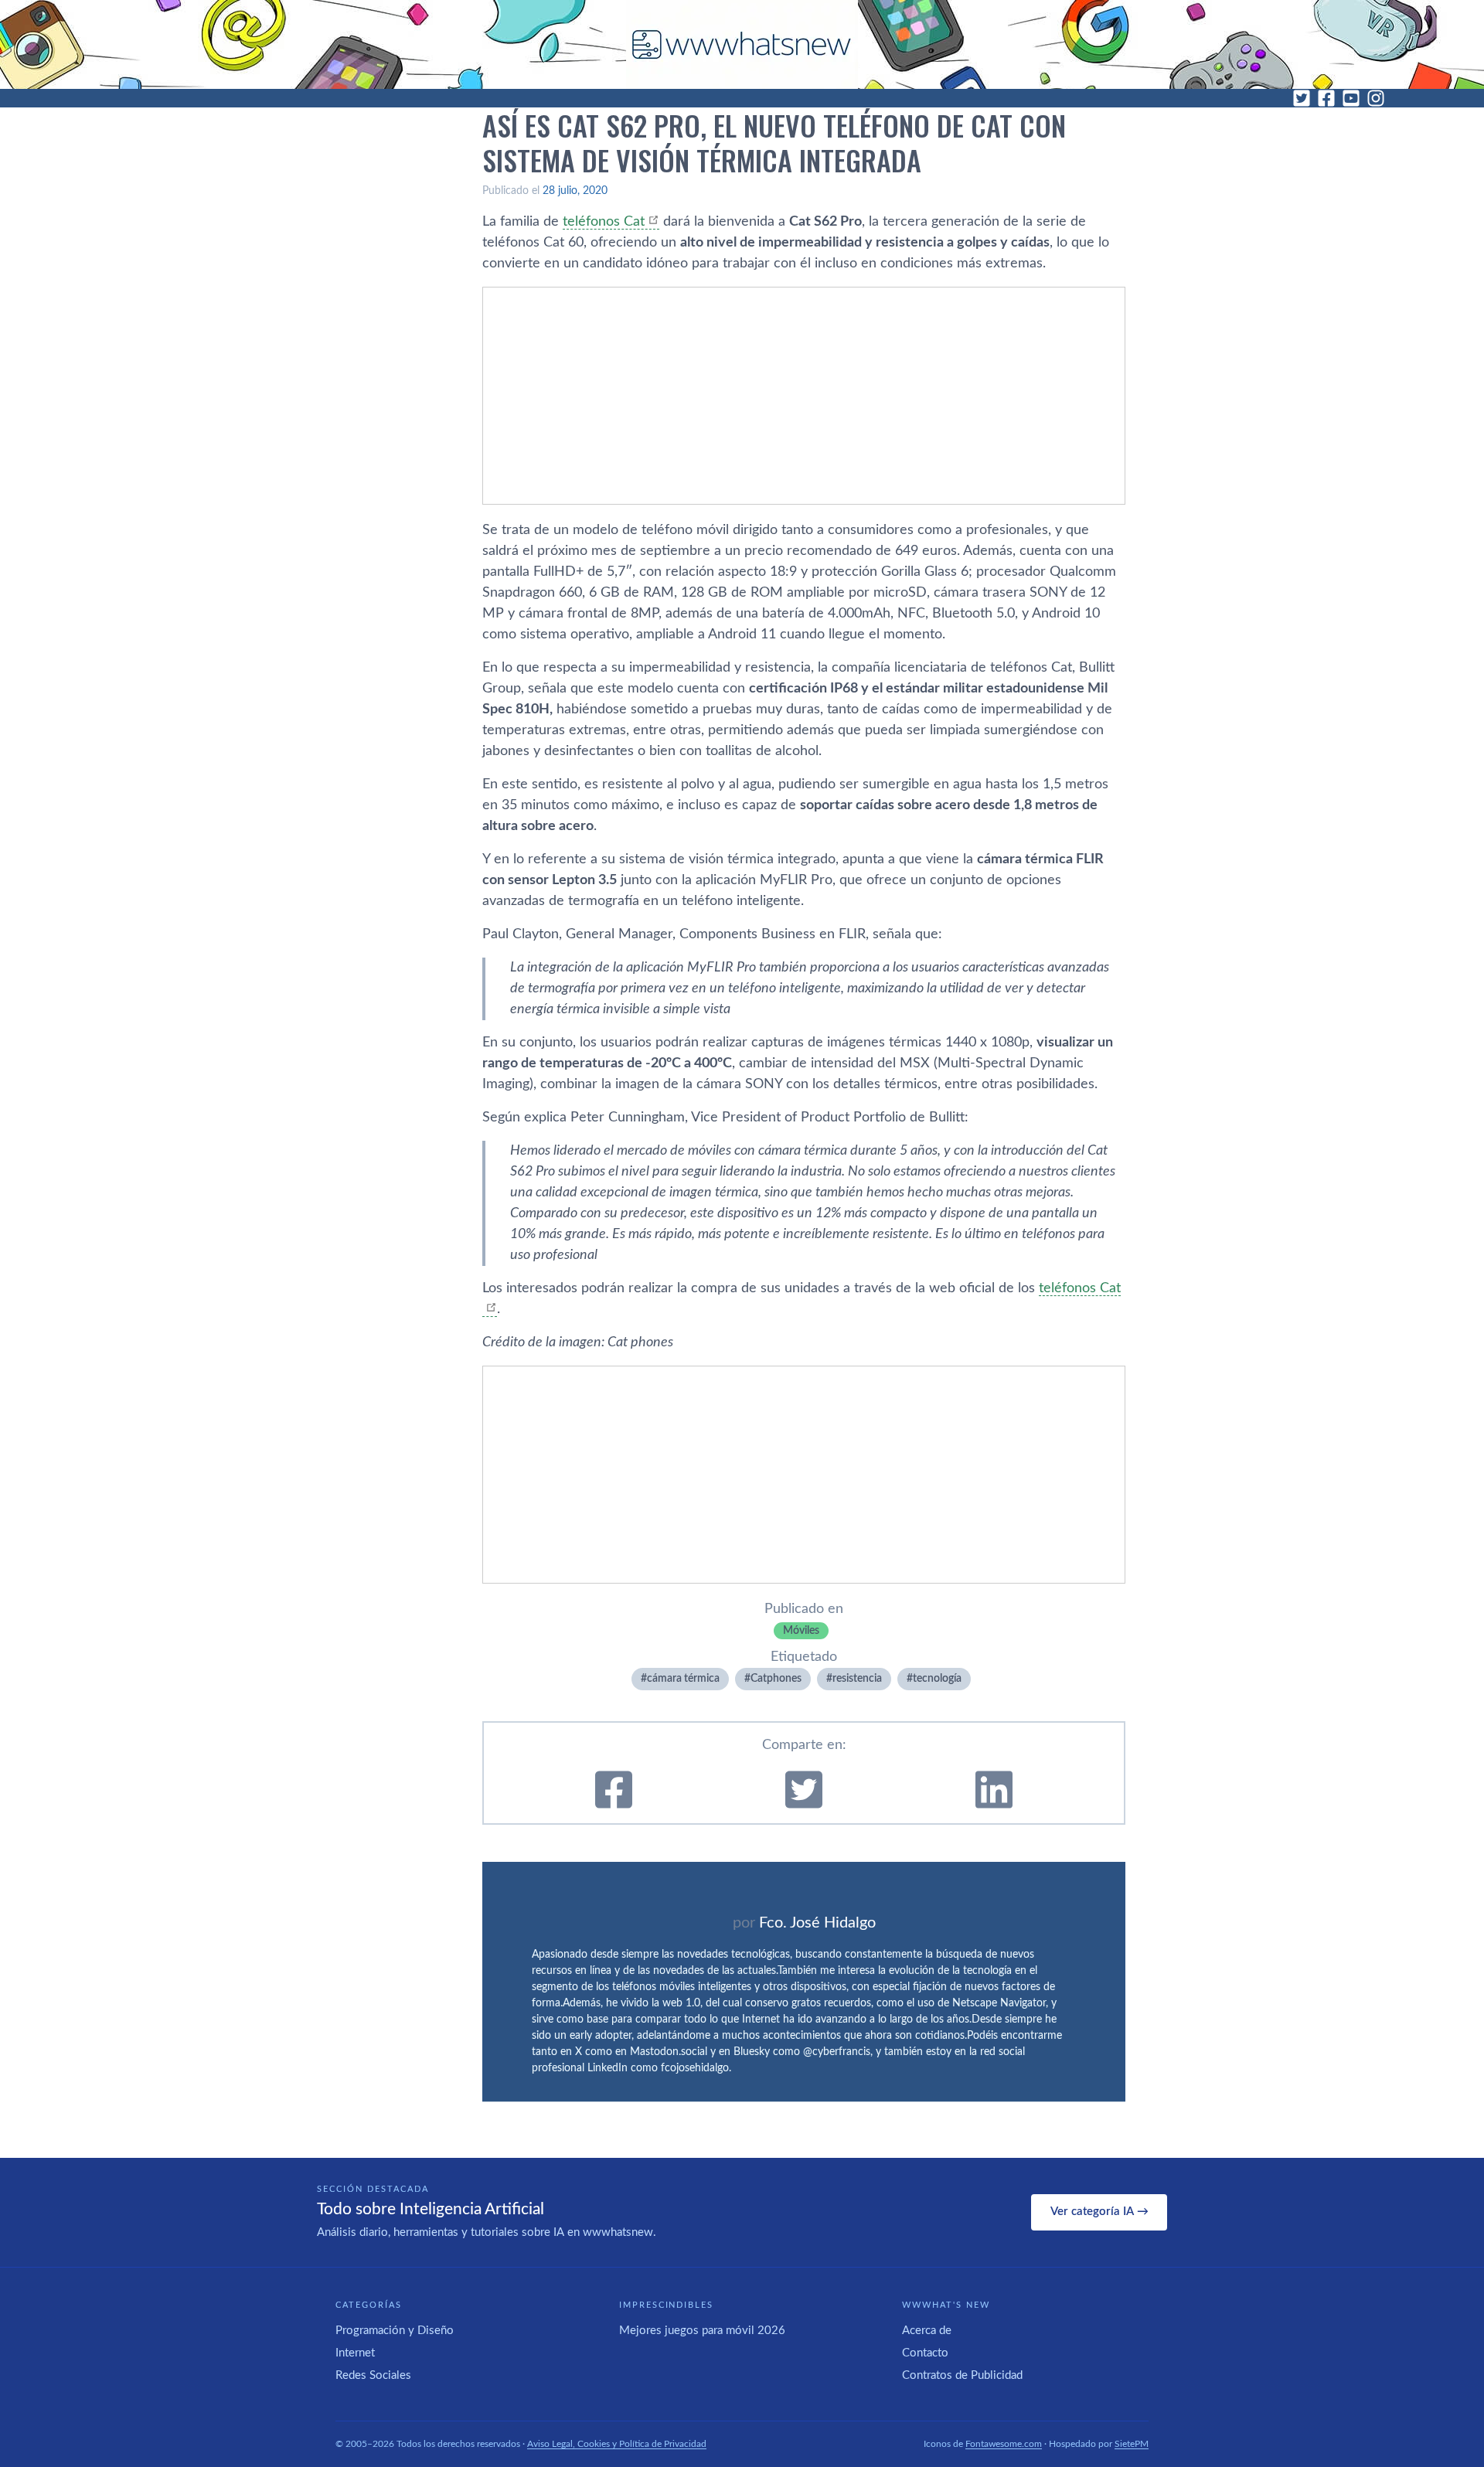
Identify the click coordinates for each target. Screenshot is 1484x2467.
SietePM (1132, 2444)
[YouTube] (1351, 98)
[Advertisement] (804, 396)
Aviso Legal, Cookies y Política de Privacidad (617, 2444)
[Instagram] (1376, 98)
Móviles (801, 1631)
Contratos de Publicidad (962, 2375)
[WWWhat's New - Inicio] (742, 44)
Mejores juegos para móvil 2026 (702, 2331)
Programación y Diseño (395, 2331)
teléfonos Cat (604, 222)
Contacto (925, 2353)
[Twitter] (1302, 98)
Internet (355, 2353)
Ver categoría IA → (1099, 2212)
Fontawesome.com (1004, 2444)
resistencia (857, 1679)
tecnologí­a (937, 1679)
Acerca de (927, 2331)
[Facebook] (1326, 98)
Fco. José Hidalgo (817, 1923)
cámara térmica (683, 1679)
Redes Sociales (373, 2375)
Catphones (776, 1679)
